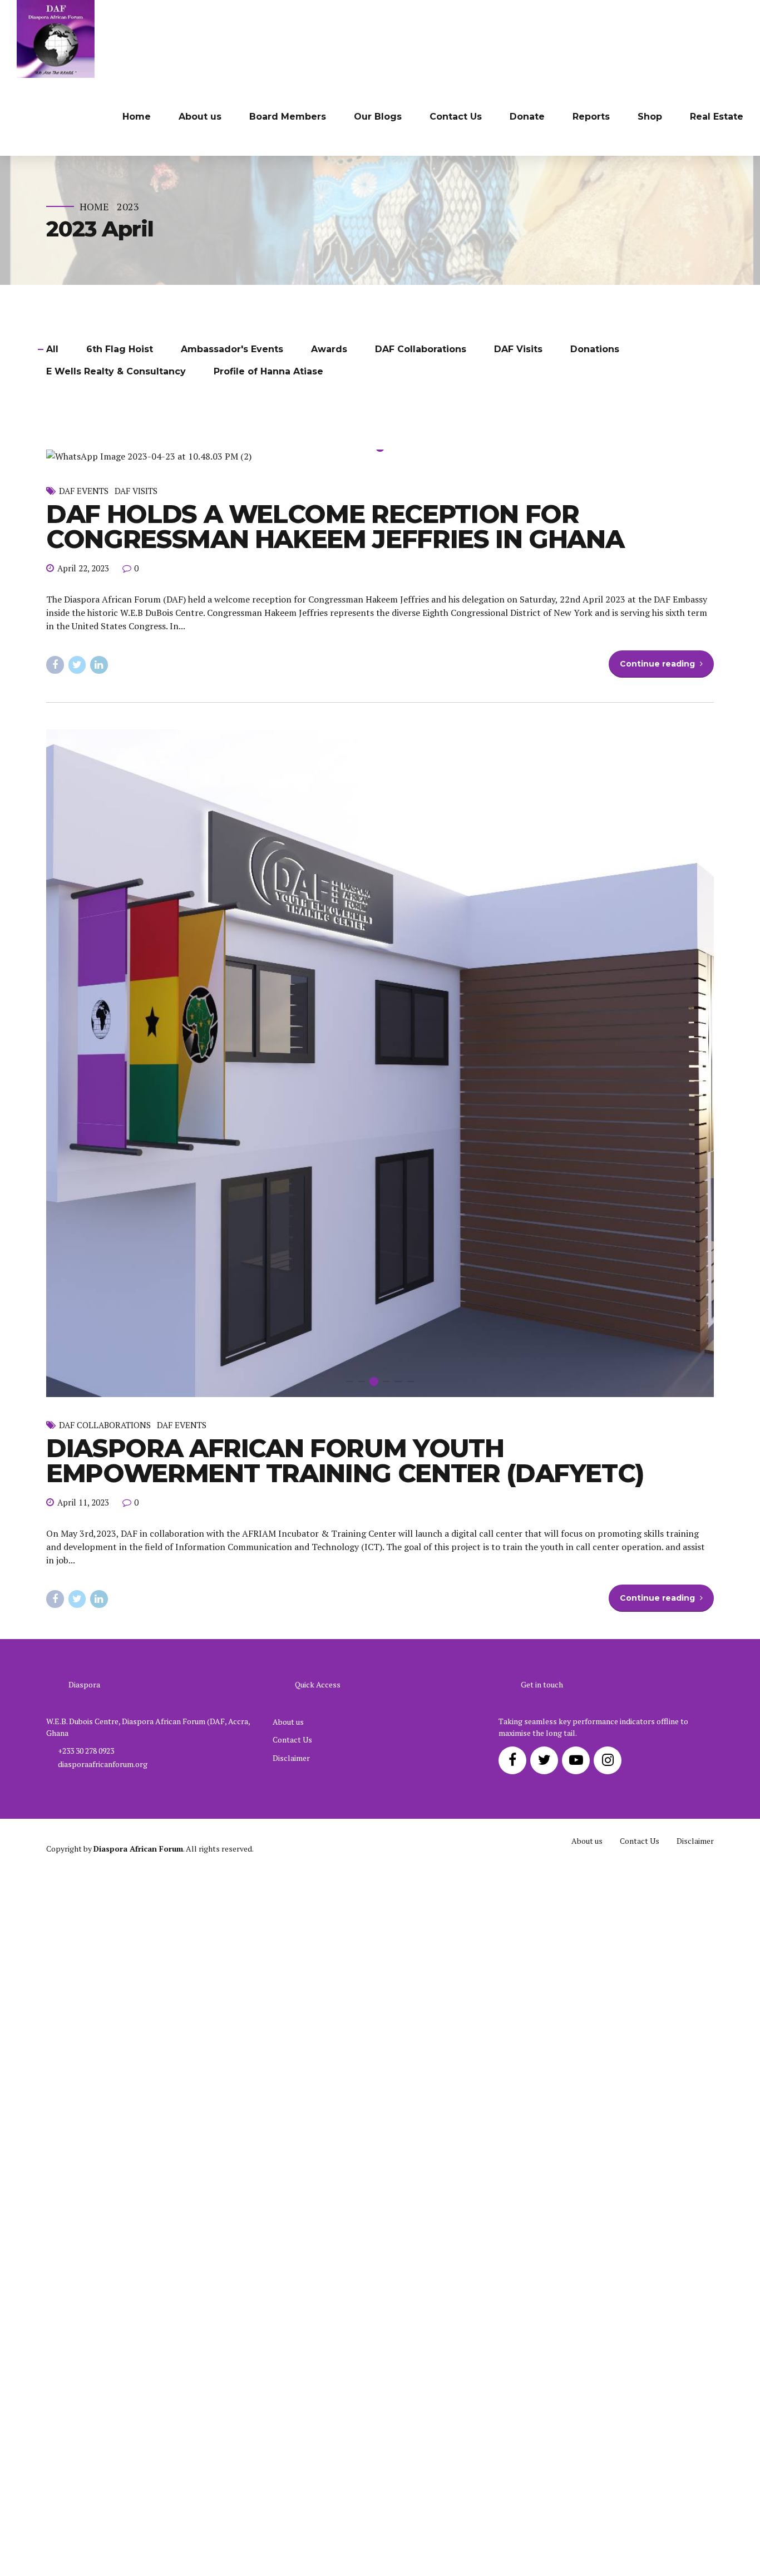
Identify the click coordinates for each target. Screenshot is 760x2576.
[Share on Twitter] (77, 1128)
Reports (591, 117)
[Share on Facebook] (55, 1128)
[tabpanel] (380, 688)
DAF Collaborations (105, 1888)
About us (200, 117)
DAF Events (84, 954)
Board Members (288, 117)
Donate (527, 117)
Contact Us (456, 117)
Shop (650, 117)
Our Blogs (378, 117)
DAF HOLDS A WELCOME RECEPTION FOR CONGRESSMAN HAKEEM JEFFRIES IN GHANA (335, 989)
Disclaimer (291, 2221)
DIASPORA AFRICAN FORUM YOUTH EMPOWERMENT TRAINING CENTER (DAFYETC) (345, 1923)
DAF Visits (136, 954)
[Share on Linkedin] (99, 1128)
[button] (68, 688)
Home (137, 117)
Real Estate (717, 117)
